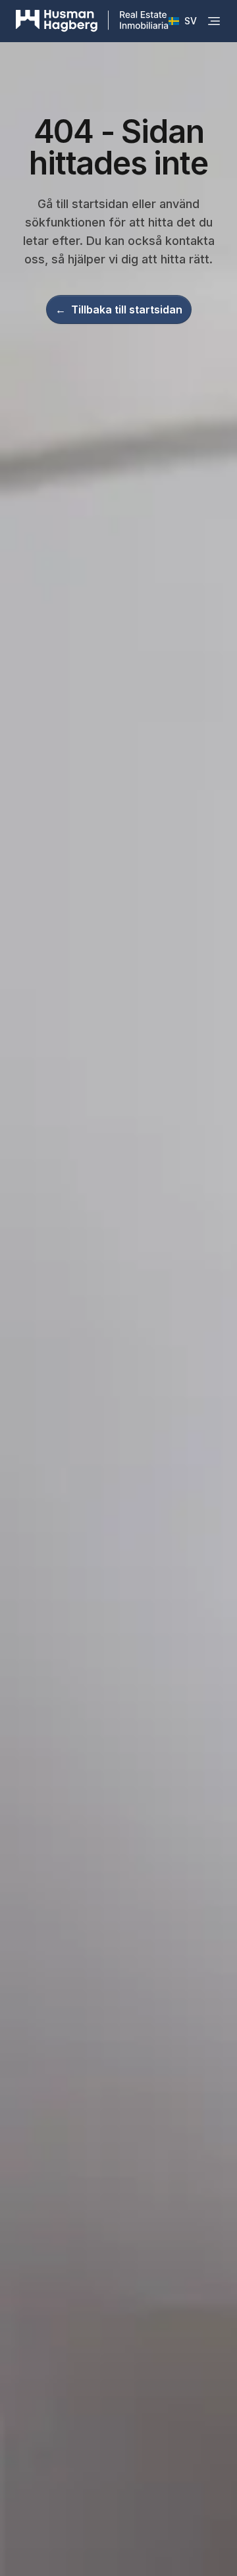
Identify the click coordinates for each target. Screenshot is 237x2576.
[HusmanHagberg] (92, 21)
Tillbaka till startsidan (119, 309)
